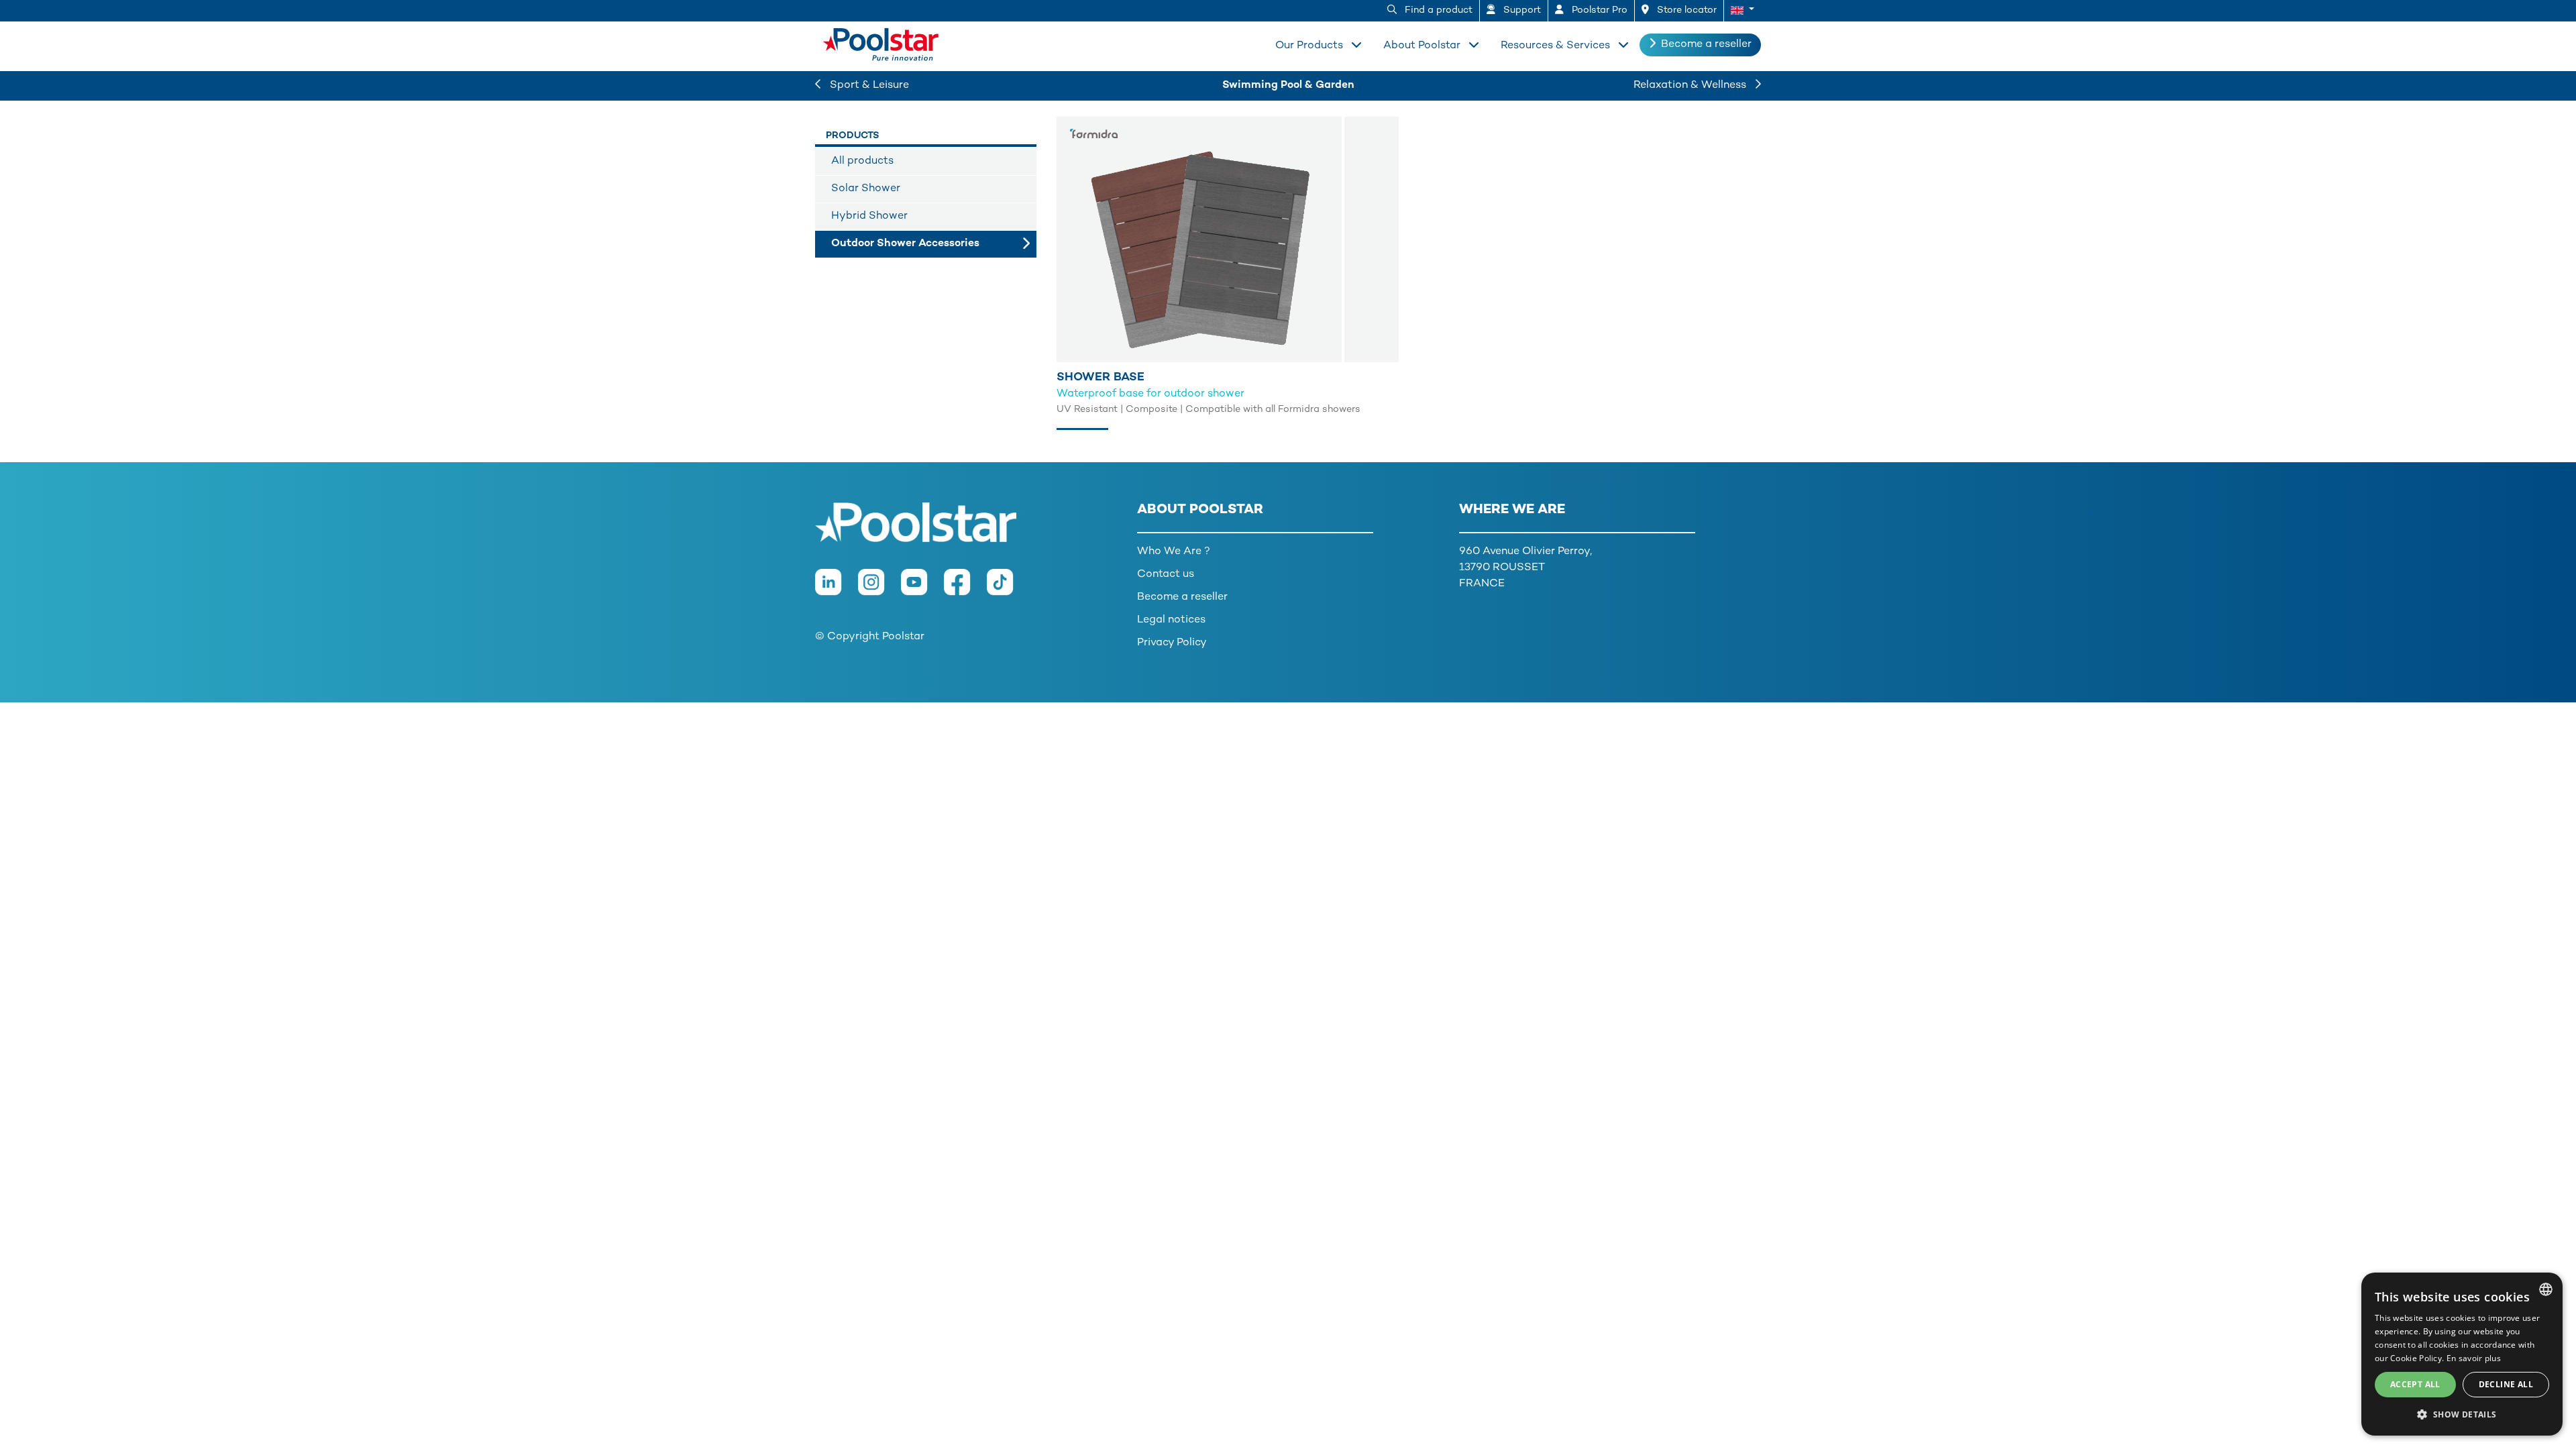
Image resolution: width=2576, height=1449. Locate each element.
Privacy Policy (1172, 643)
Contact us (1166, 575)
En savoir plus (2474, 1358)
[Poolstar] (885, 42)
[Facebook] (965, 589)
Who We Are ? (1174, 552)
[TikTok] (1007, 589)
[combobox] (2546, 1289)
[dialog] (2462, 1354)
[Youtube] (922, 589)
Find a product (1437, 10)
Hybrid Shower (869, 216)
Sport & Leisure (868, 86)
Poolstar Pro (1598, 10)
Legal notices (1171, 620)
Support (1521, 10)
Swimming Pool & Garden (1288, 86)
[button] (1742, 11)
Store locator (1685, 10)
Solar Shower (866, 189)
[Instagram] (879, 589)
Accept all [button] (2415, 1384)
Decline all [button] (2506, 1384)
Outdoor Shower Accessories (905, 244)
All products (862, 161)
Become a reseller (1706, 45)
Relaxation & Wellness (1691, 86)
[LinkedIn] (837, 589)
